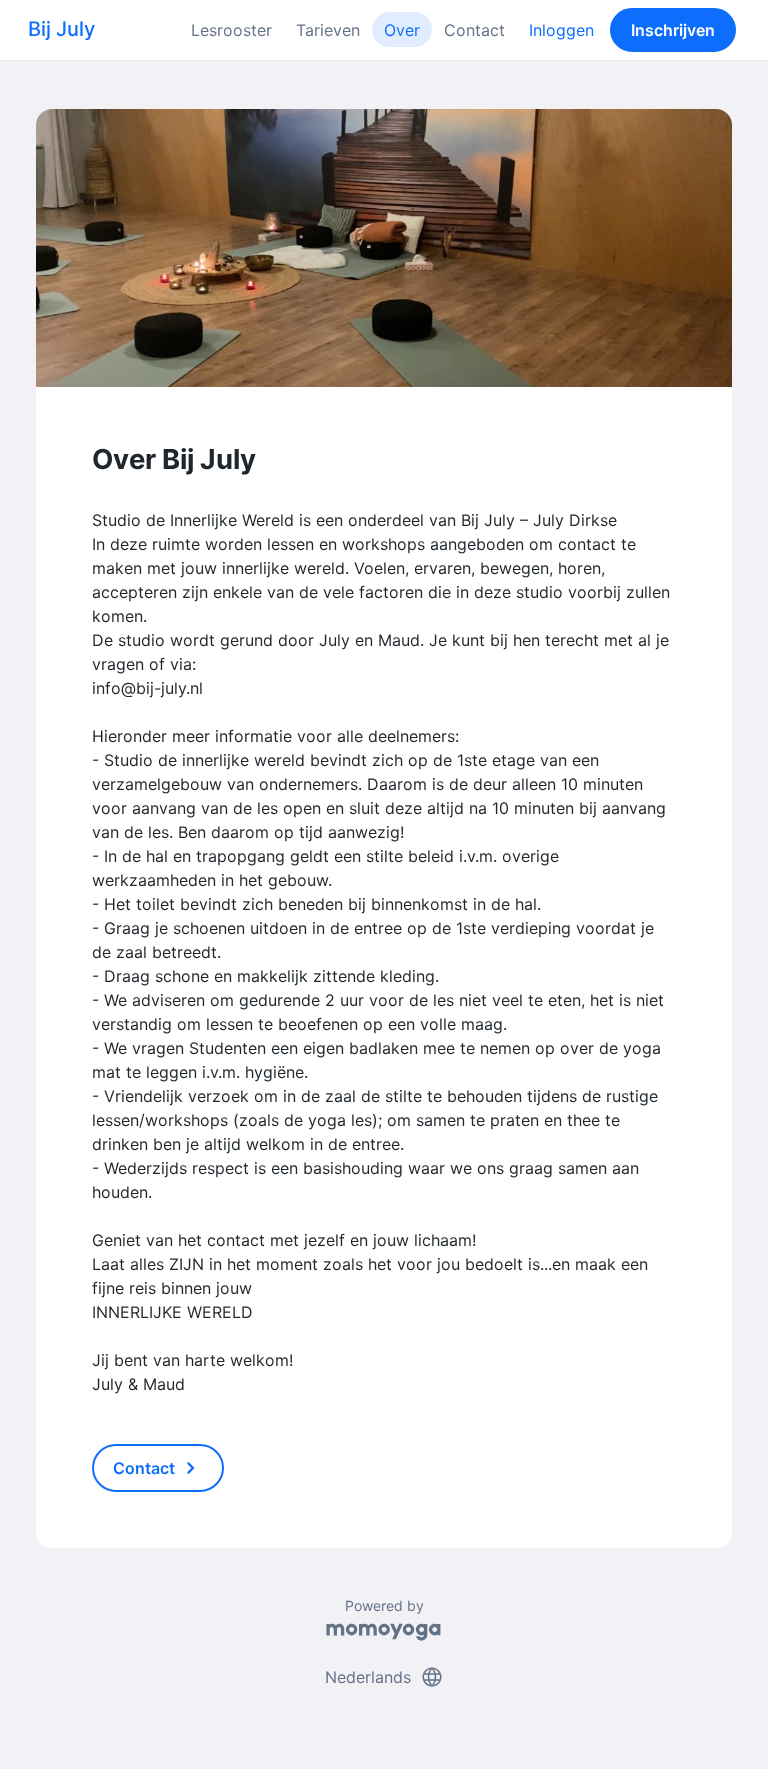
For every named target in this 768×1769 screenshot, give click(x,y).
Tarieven (328, 30)
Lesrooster (231, 30)
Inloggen (561, 30)
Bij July (61, 29)
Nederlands (384, 1677)
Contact (474, 30)
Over (402, 30)
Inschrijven (673, 30)
